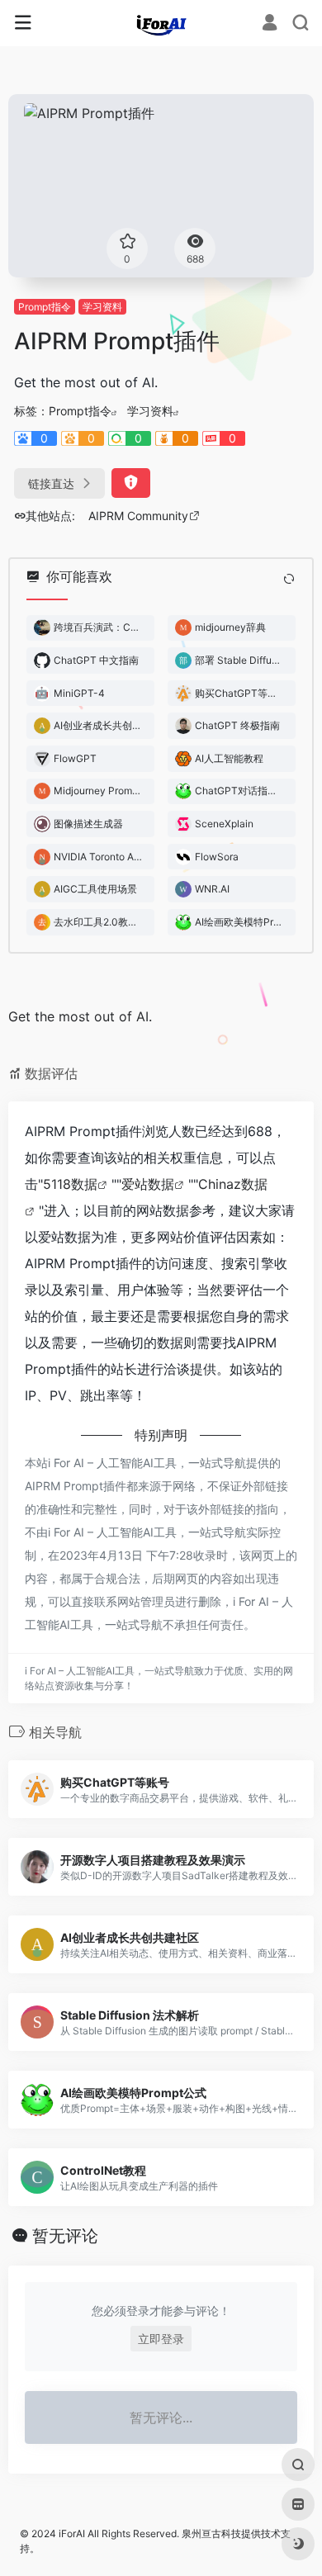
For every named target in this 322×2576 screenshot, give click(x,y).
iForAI (72, 2533)
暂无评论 (65, 2236)
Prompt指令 (45, 307)
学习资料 (102, 307)
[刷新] (289, 579)
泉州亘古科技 (211, 2533)
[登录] (270, 24)
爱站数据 (148, 1184)
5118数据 (70, 1184)
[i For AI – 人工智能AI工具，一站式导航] (161, 23)
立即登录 (161, 2339)
